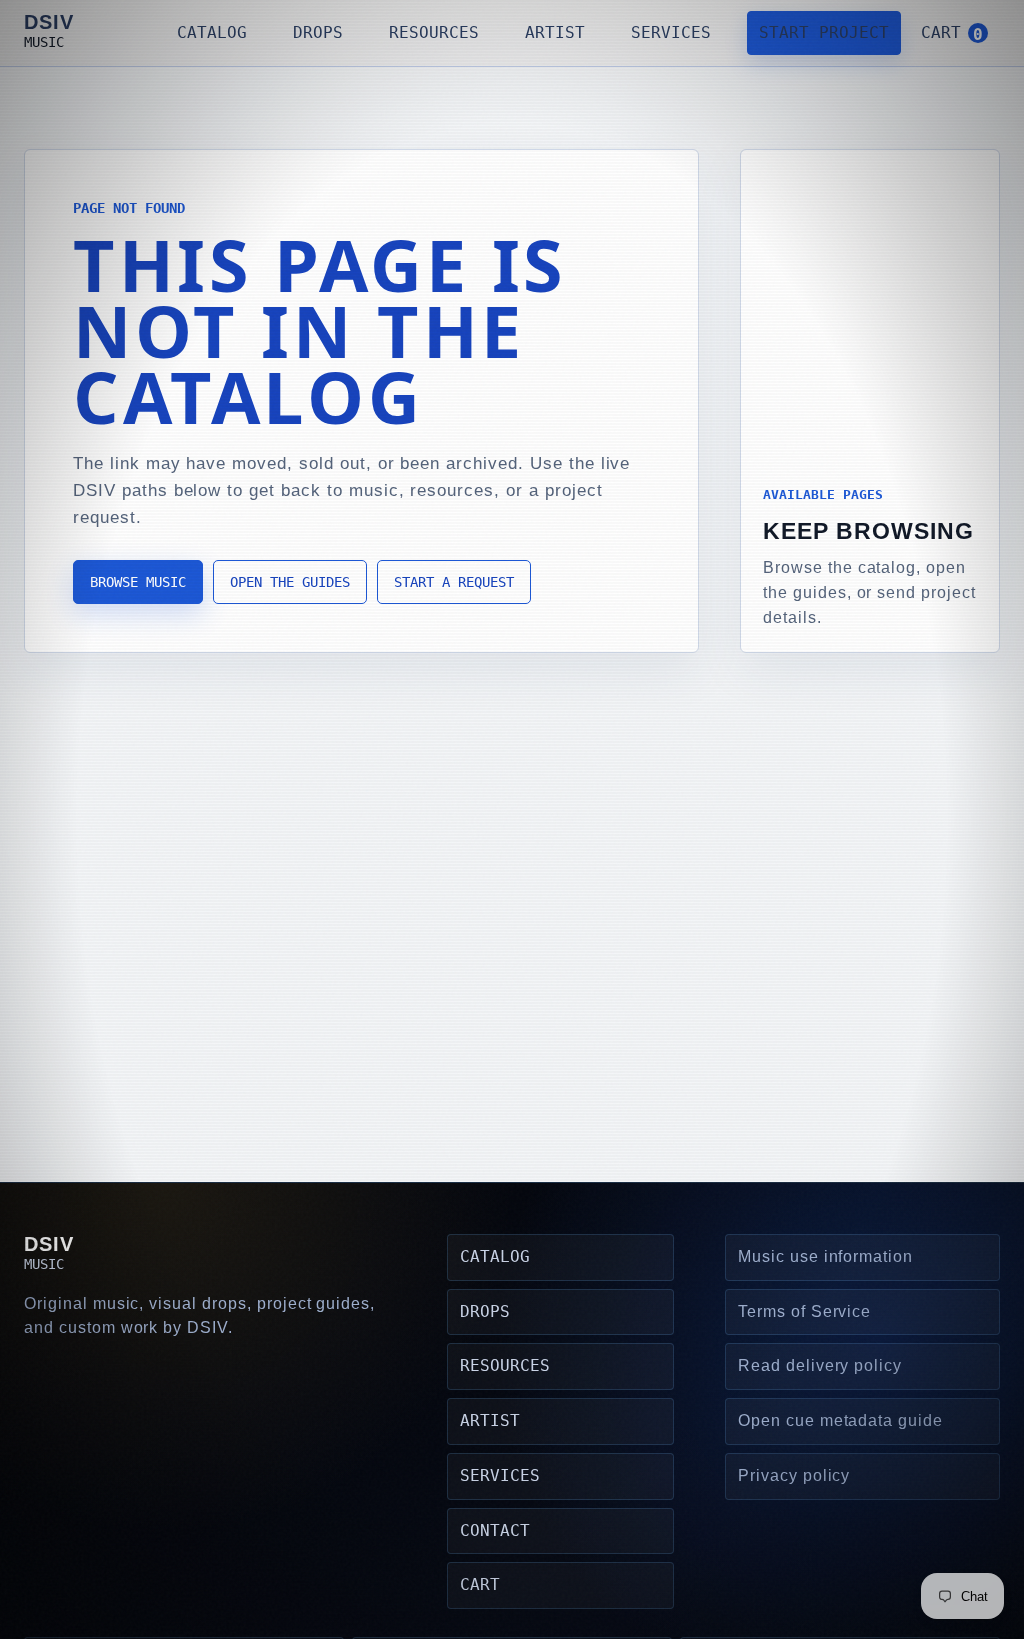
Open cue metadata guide (840, 1420)
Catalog (212, 32)
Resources (434, 32)
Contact (495, 1530)
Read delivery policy (820, 1365)
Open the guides (290, 582)
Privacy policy (794, 1475)
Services (671, 32)
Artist (555, 32)
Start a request (454, 582)
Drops (318, 32)
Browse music (138, 582)
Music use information (825, 1256)
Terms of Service (804, 1311)
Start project (824, 32)
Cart (480, 1584)
